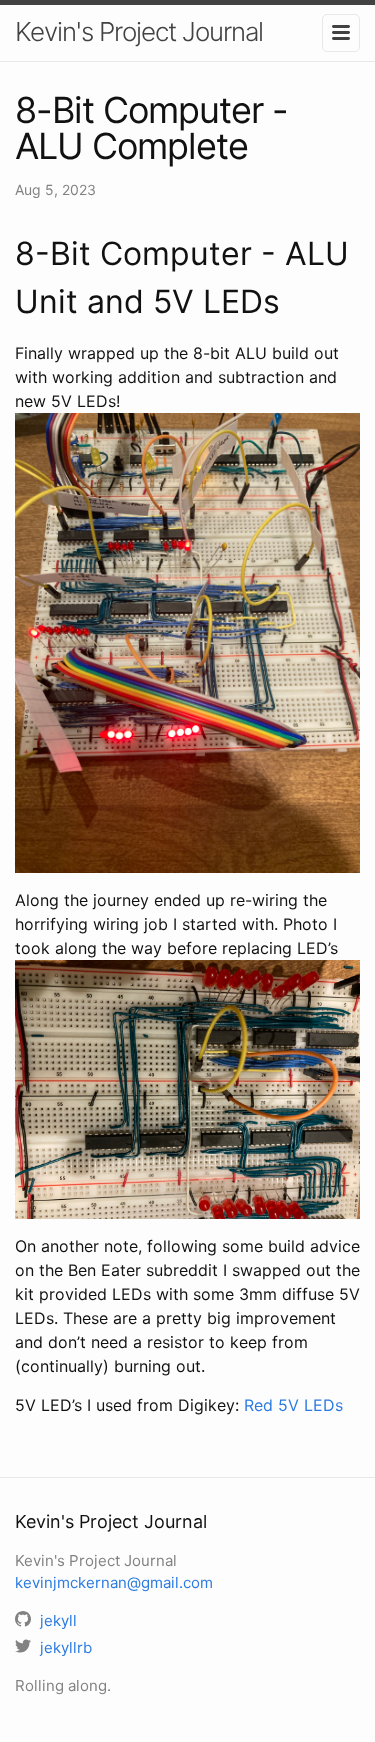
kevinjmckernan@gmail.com (114, 1582)
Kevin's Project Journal (139, 31)
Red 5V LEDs (293, 1405)
